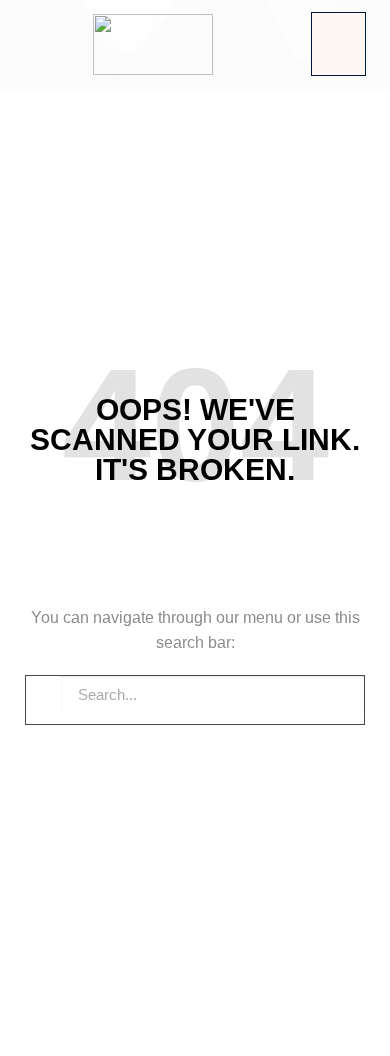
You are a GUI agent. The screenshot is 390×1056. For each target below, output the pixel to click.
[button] (338, 44)
